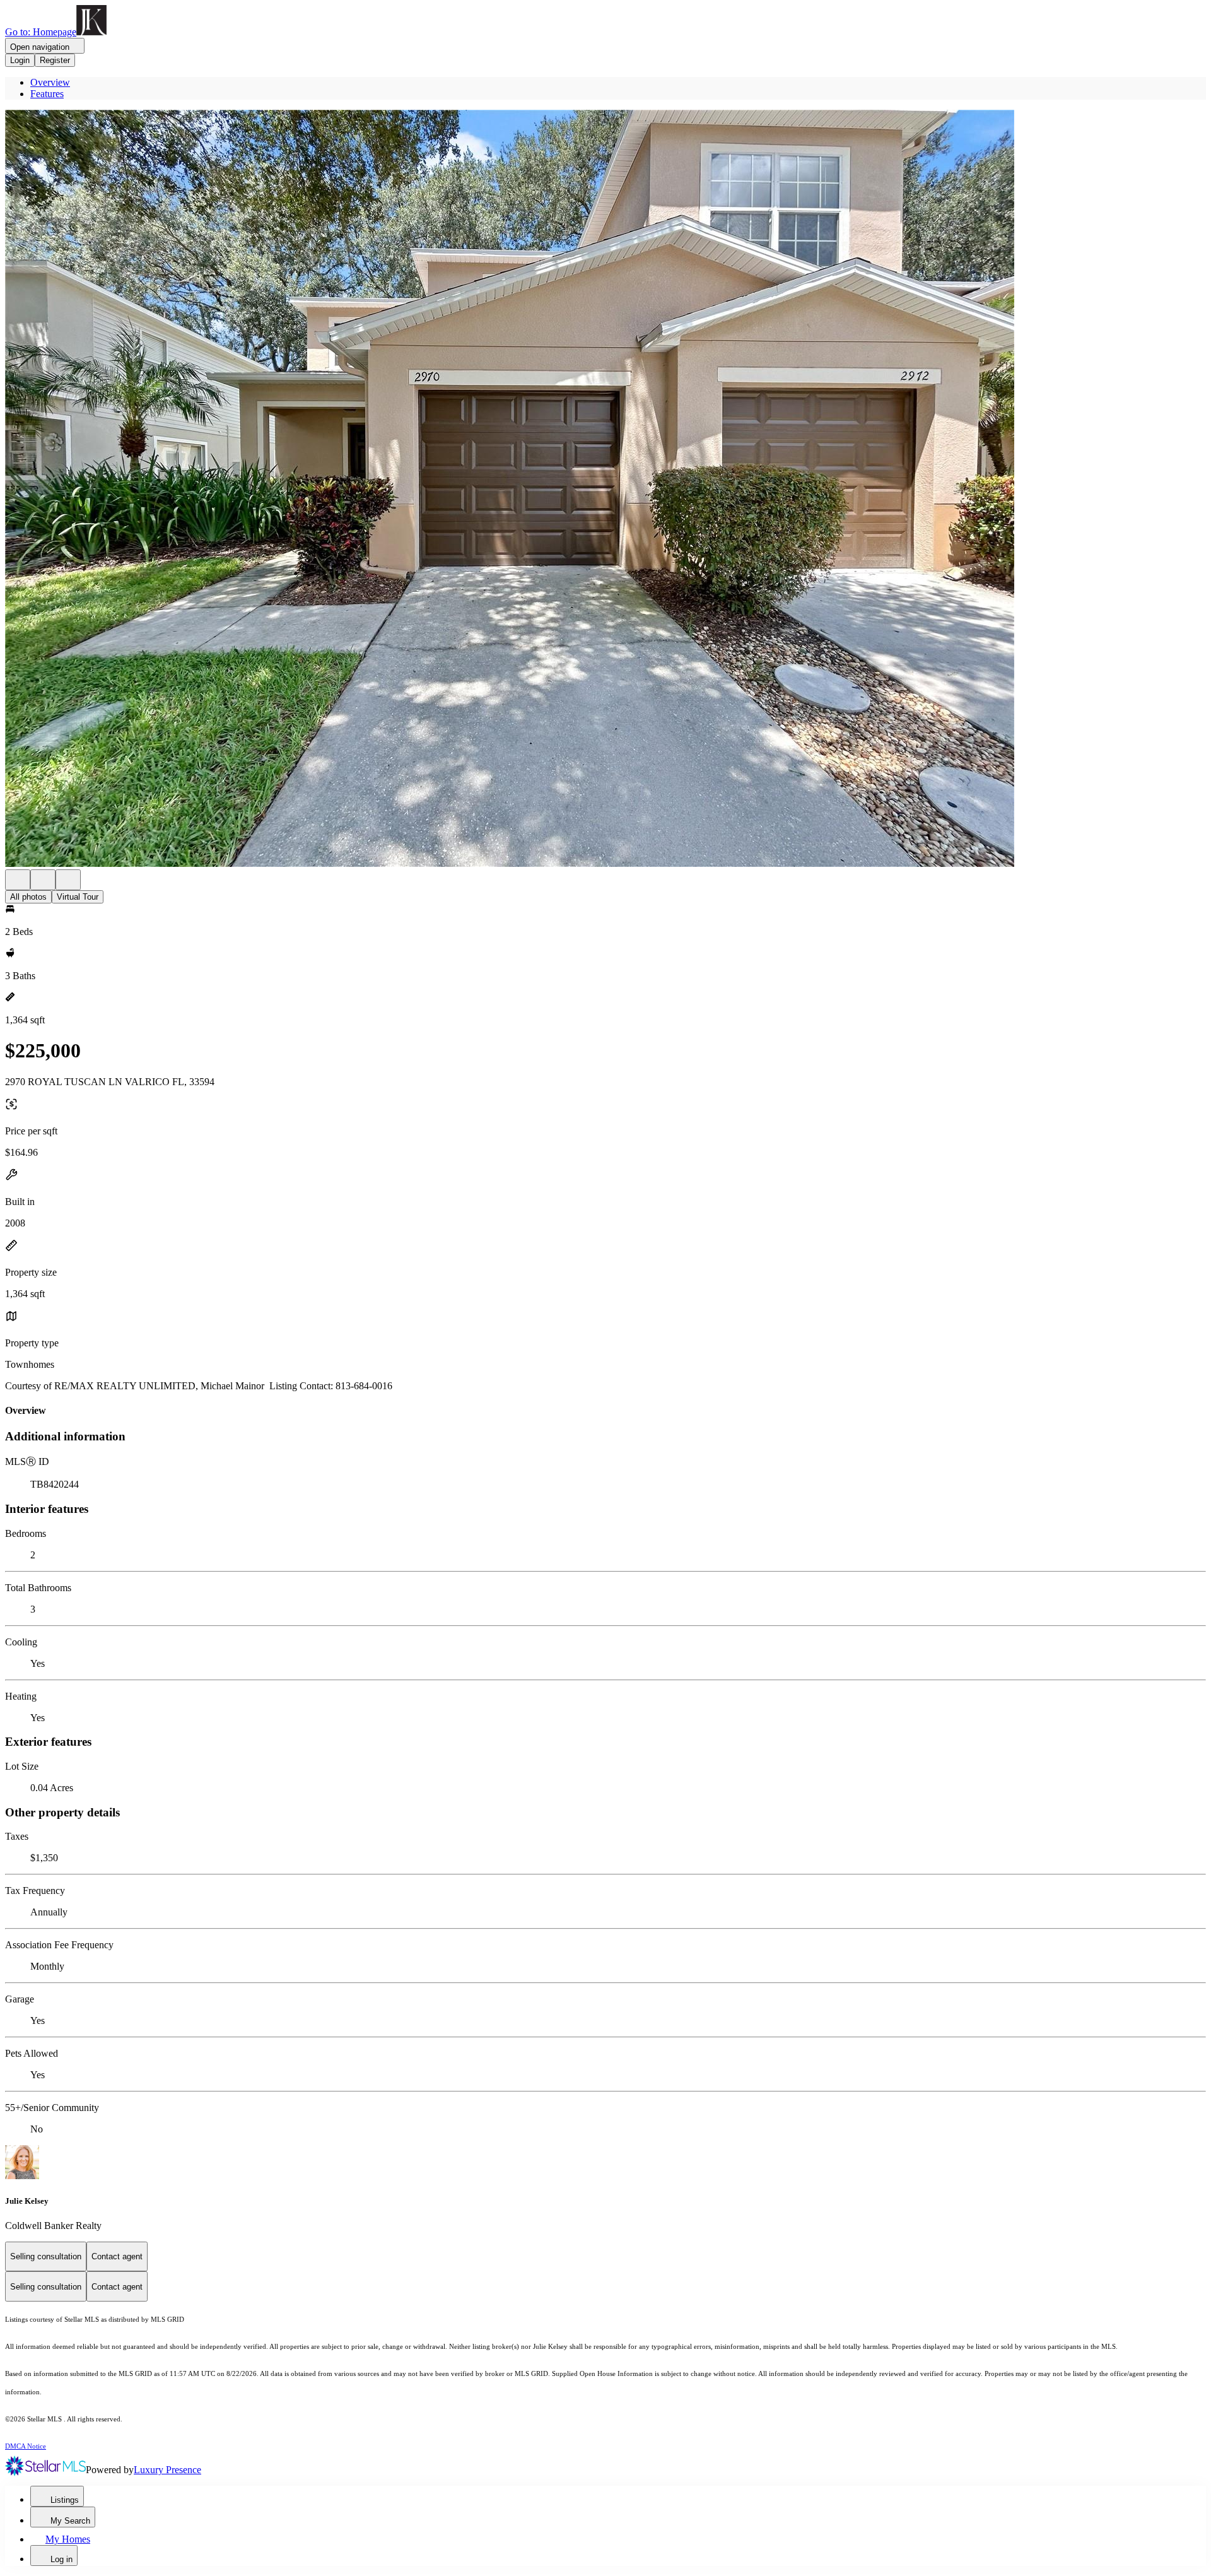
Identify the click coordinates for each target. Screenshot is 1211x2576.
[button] (605, 490)
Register (55, 60)
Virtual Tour (78, 897)
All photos (28, 897)
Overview (50, 82)
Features (47, 94)
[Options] (18, 880)
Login (20, 60)
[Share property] (68, 880)
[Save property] (43, 880)
